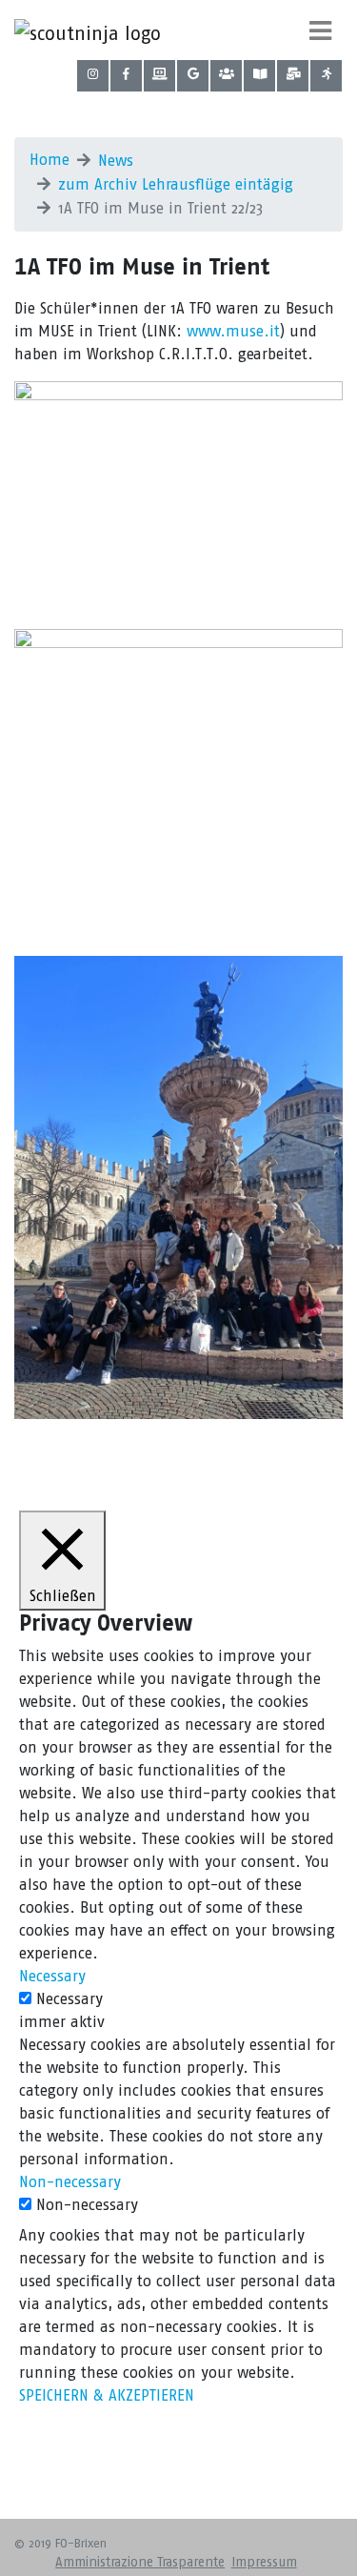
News (116, 161)
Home (50, 160)
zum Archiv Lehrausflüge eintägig (176, 184)
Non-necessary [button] (70, 2182)
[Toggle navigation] (320, 30)
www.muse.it (233, 331)
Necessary (69, 1999)
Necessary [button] (52, 1976)
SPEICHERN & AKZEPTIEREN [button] (107, 2395)
